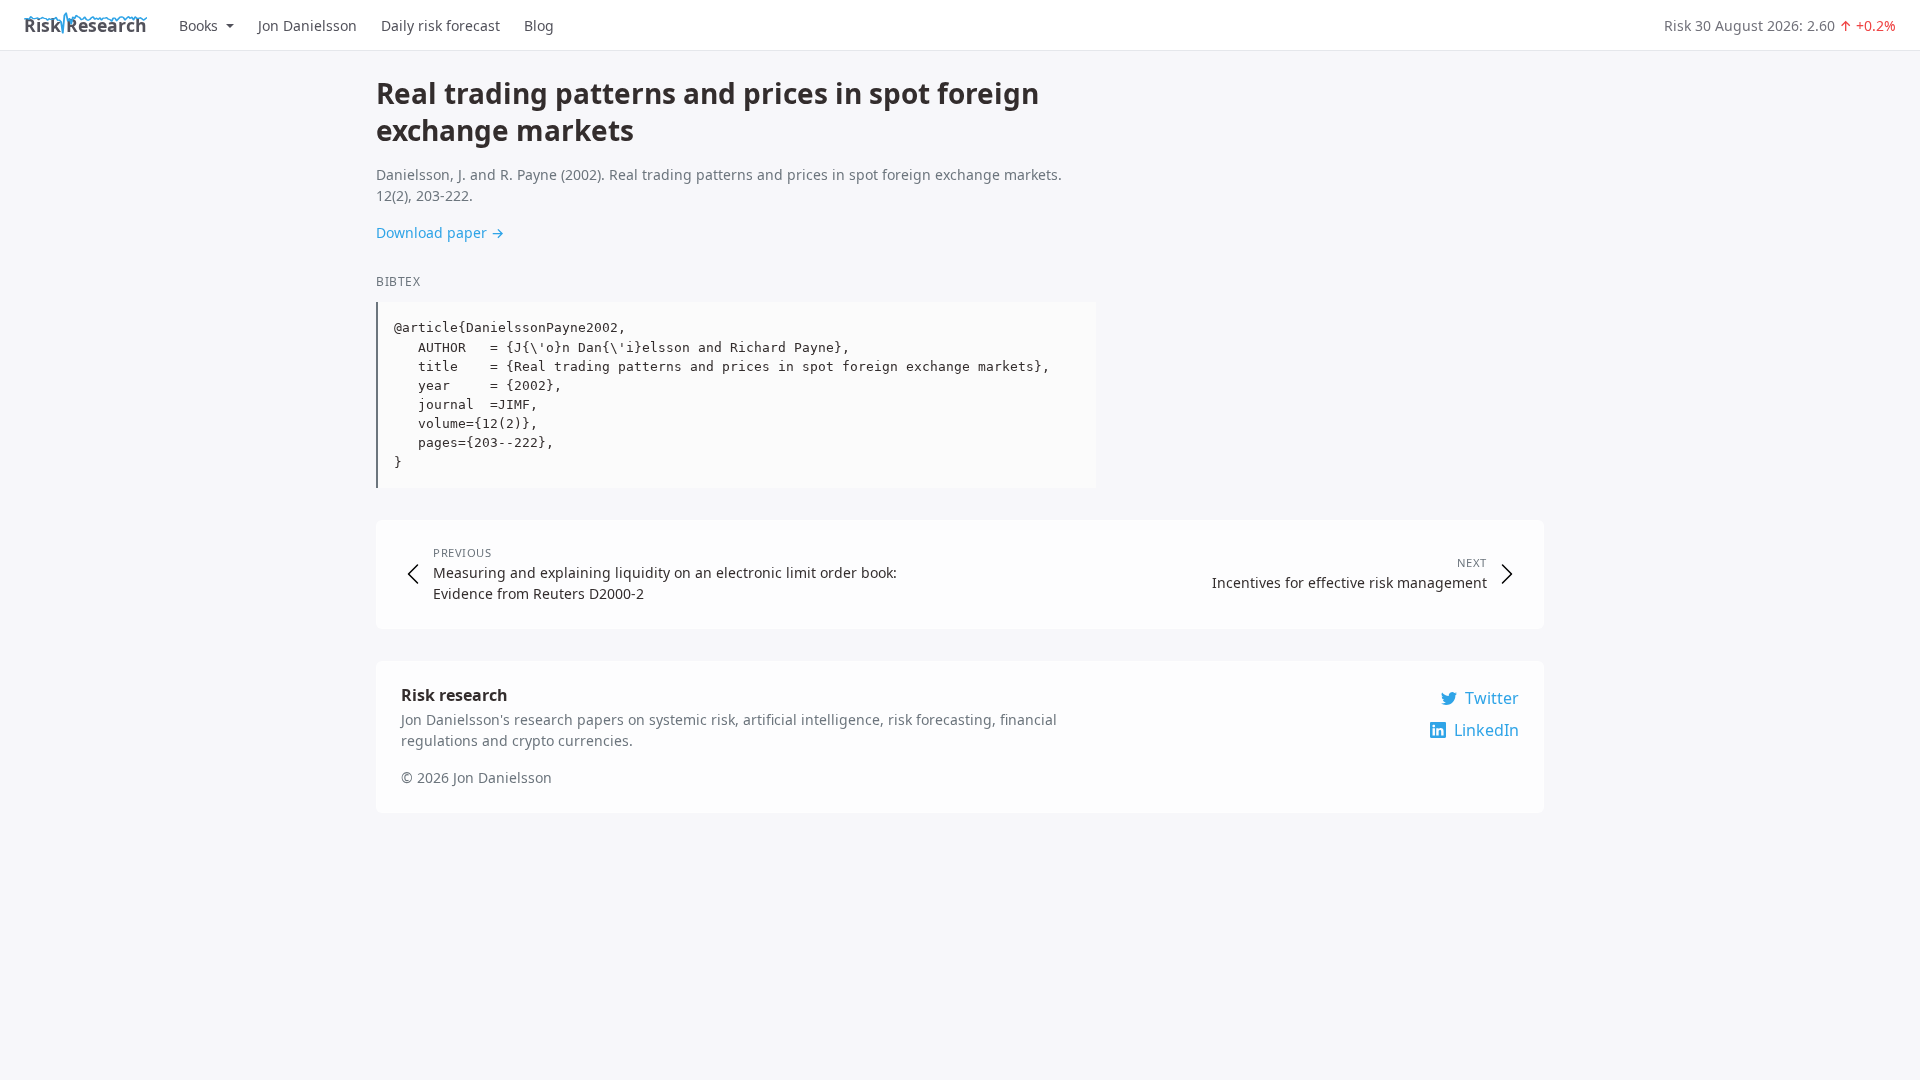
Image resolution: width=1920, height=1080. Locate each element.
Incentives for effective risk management (1349, 582)
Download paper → (440, 232)
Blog (539, 25)
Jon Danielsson (307, 25)
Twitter (1492, 698)
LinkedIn (1486, 730)
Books (198, 25)
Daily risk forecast (440, 25)
